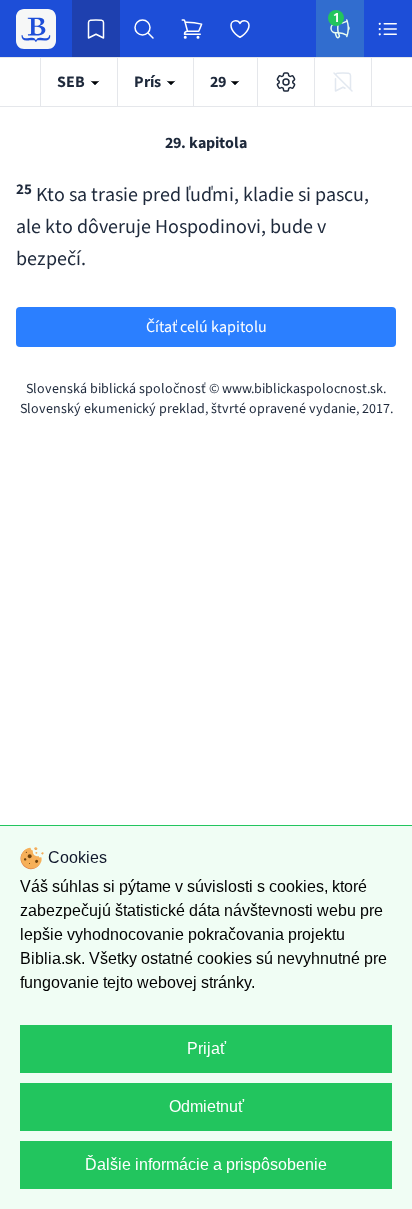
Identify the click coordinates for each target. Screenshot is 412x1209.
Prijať (206, 1048)
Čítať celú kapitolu (206, 327)
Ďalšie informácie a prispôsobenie (206, 1164)
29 (219, 82)
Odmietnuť (206, 1106)
